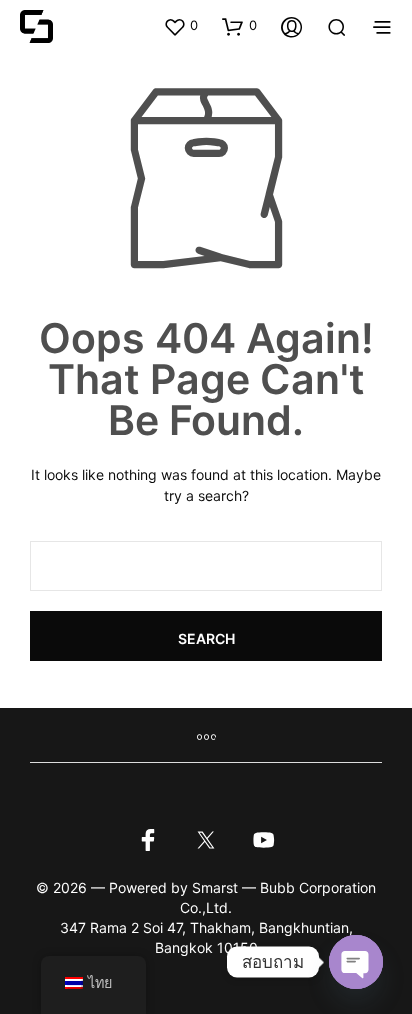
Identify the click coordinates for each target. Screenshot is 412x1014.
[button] (180, 26)
